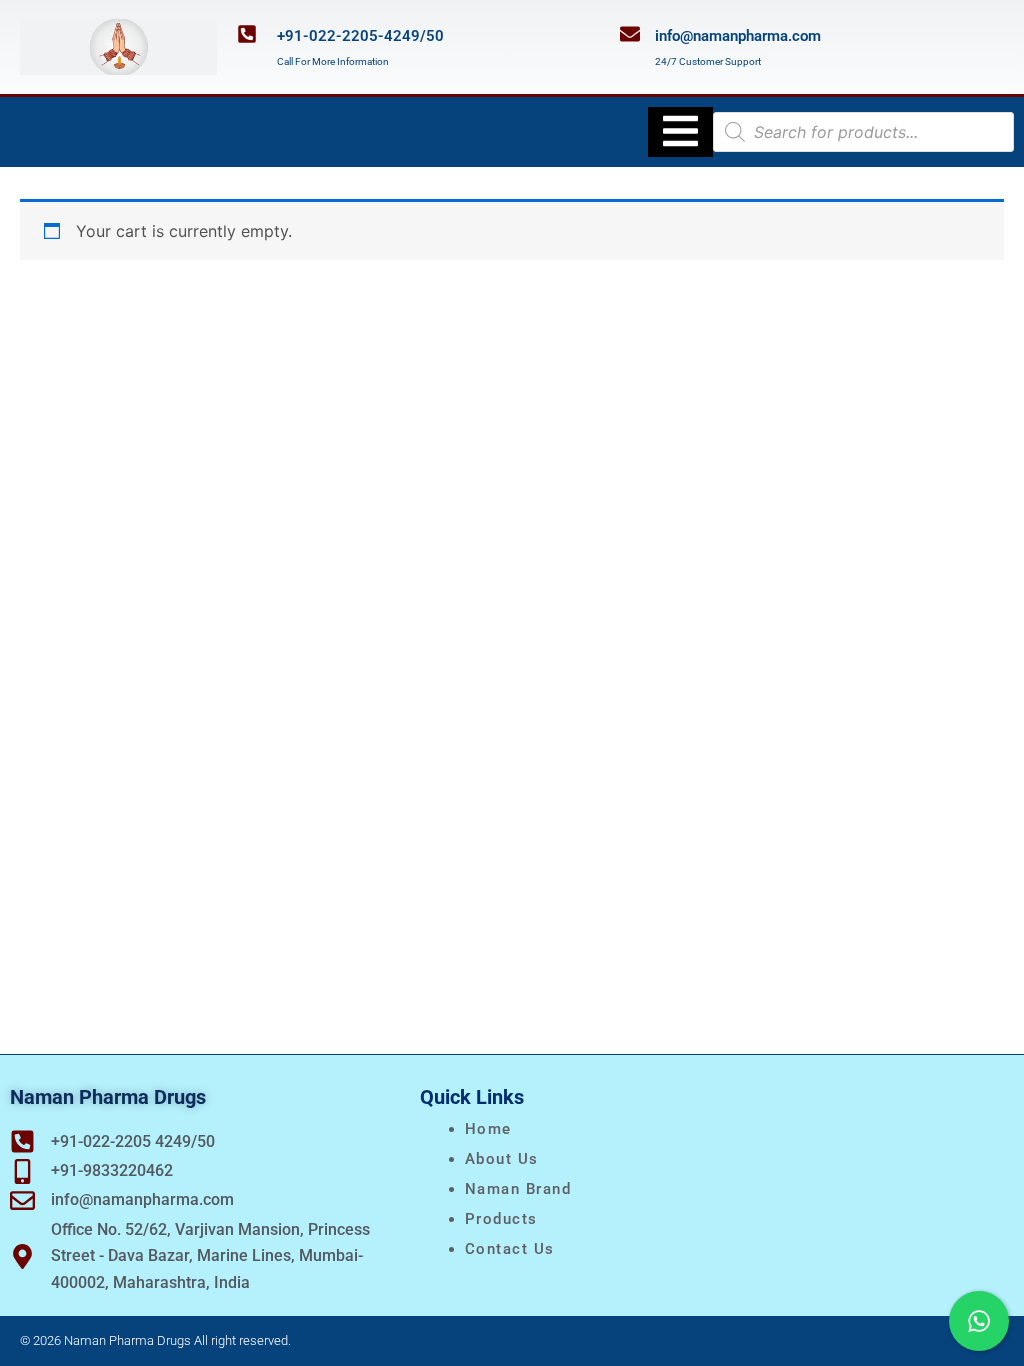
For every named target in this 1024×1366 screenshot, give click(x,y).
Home (488, 1129)
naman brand (518, 1189)
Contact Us (510, 1249)
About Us (502, 1159)
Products (501, 1219)
